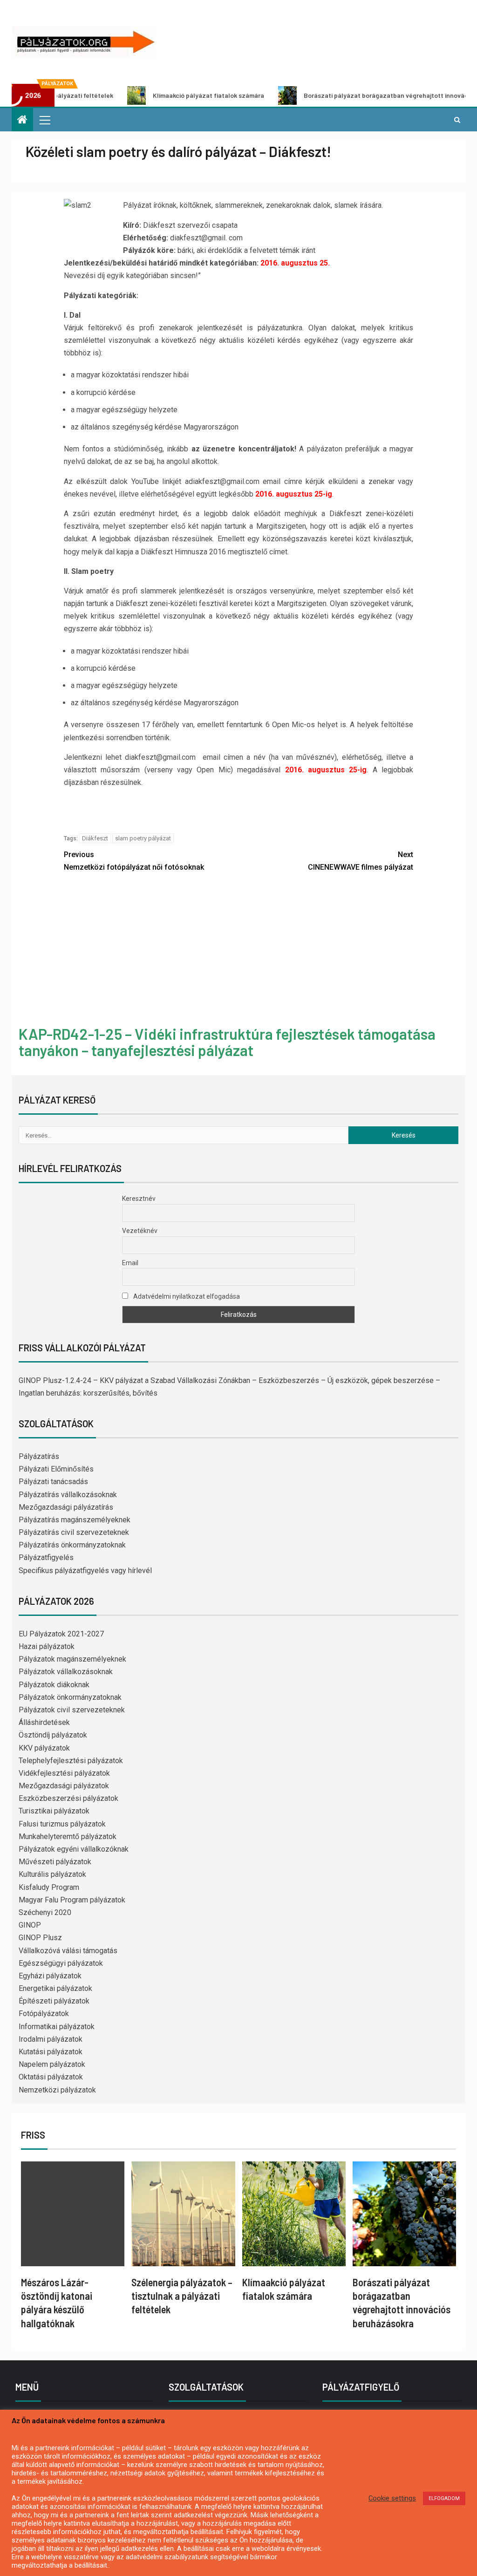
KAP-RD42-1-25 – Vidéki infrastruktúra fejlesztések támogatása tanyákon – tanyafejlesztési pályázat (227, 1042)
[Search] (457, 120)
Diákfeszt (95, 838)
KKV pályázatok (44, 1748)
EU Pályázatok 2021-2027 (61, 1634)
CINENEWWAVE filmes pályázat (361, 861)
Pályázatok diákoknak (54, 1685)
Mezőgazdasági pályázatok (64, 1786)
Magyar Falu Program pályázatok (72, 1900)
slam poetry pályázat (143, 838)
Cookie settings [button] (392, 2498)
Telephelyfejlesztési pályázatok (71, 1761)
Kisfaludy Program (49, 1887)
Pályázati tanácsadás (53, 1482)
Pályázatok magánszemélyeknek (72, 1659)
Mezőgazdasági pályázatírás (66, 1507)
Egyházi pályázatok (50, 1976)
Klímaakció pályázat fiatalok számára (148, 95)
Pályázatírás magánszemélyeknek (75, 1520)
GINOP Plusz (40, 1938)
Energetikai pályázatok (55, 1988)
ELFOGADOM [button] (444, 2498)
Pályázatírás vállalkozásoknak (68, 1495)
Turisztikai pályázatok (54, 1811)
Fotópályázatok (44, 2014)
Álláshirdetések (44, 1722)
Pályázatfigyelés (46, 1557)
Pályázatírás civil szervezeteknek (74, 1532)
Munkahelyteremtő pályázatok (68, 1837)
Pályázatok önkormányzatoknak (70, 1697)
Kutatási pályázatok (51, 2052)
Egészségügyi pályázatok (61, 1963)
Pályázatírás (39, 1456)
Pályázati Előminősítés (56, 1469)
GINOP (30, 1925)
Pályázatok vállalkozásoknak (66, 1672)
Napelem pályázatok (52, 2064)
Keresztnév (139, 1199)
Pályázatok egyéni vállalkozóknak (74, 1849)
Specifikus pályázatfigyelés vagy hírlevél (85, 1571)
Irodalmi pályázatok (51, 2039)
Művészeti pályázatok (55, 1862)
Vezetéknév (140, 1231)
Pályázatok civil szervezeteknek (72, 1710)
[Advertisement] (238, 950)
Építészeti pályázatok (54, 2001)
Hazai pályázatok (47, 1646)
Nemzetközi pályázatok (57, 2090)
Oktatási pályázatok (51, 2077)
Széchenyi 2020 (45, 1912)
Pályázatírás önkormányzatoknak (72, 1545)
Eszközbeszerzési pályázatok (68, 1798)
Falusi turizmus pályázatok (62, 1824)
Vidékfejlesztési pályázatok (64, 1773)
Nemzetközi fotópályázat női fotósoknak (134, 861)
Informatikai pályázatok (57, 2027)
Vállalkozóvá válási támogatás (68, 1951)
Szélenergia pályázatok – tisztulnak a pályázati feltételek (182, 2296)
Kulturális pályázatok (52, 1874)
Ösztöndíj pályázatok (53, 1735)
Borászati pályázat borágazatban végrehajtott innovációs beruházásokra (353, 95)
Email (130, 1263)
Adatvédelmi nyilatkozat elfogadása (186, 1296)
